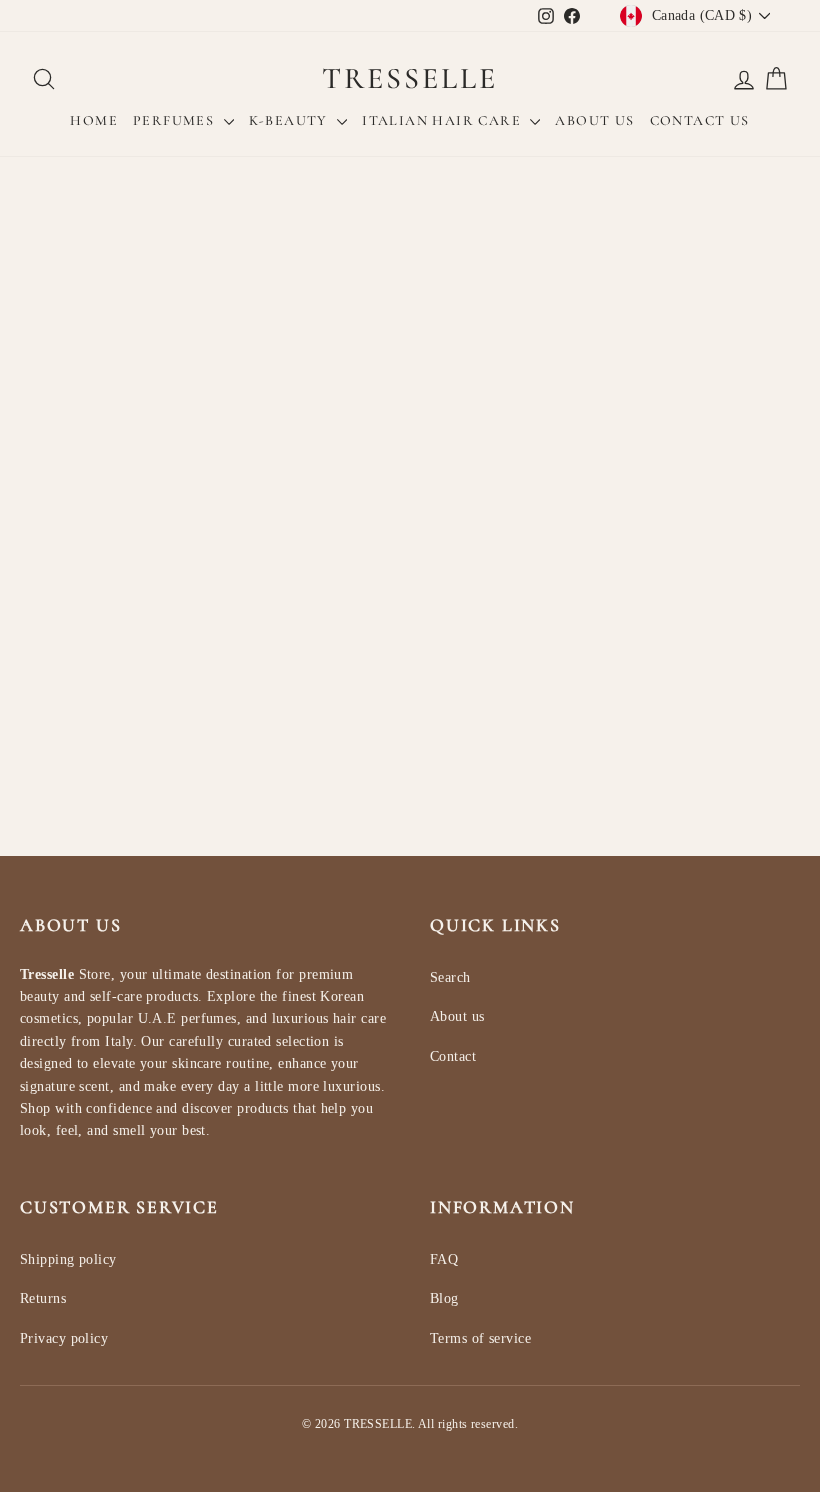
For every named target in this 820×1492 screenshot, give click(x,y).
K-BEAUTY (291, 120)
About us (457, 1016)
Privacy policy (64, 1338)
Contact (453, 1056)
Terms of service (480, 1338)
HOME (94, 120)
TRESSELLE (410, 78)
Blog (444, 1298)
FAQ (444, 1259)
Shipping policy (68, 1259)
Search (450, 977)
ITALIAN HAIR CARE (443, 120)
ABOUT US (594, 120)
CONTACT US (700, 120)
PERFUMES (176, 120)
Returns (43, 1298)
